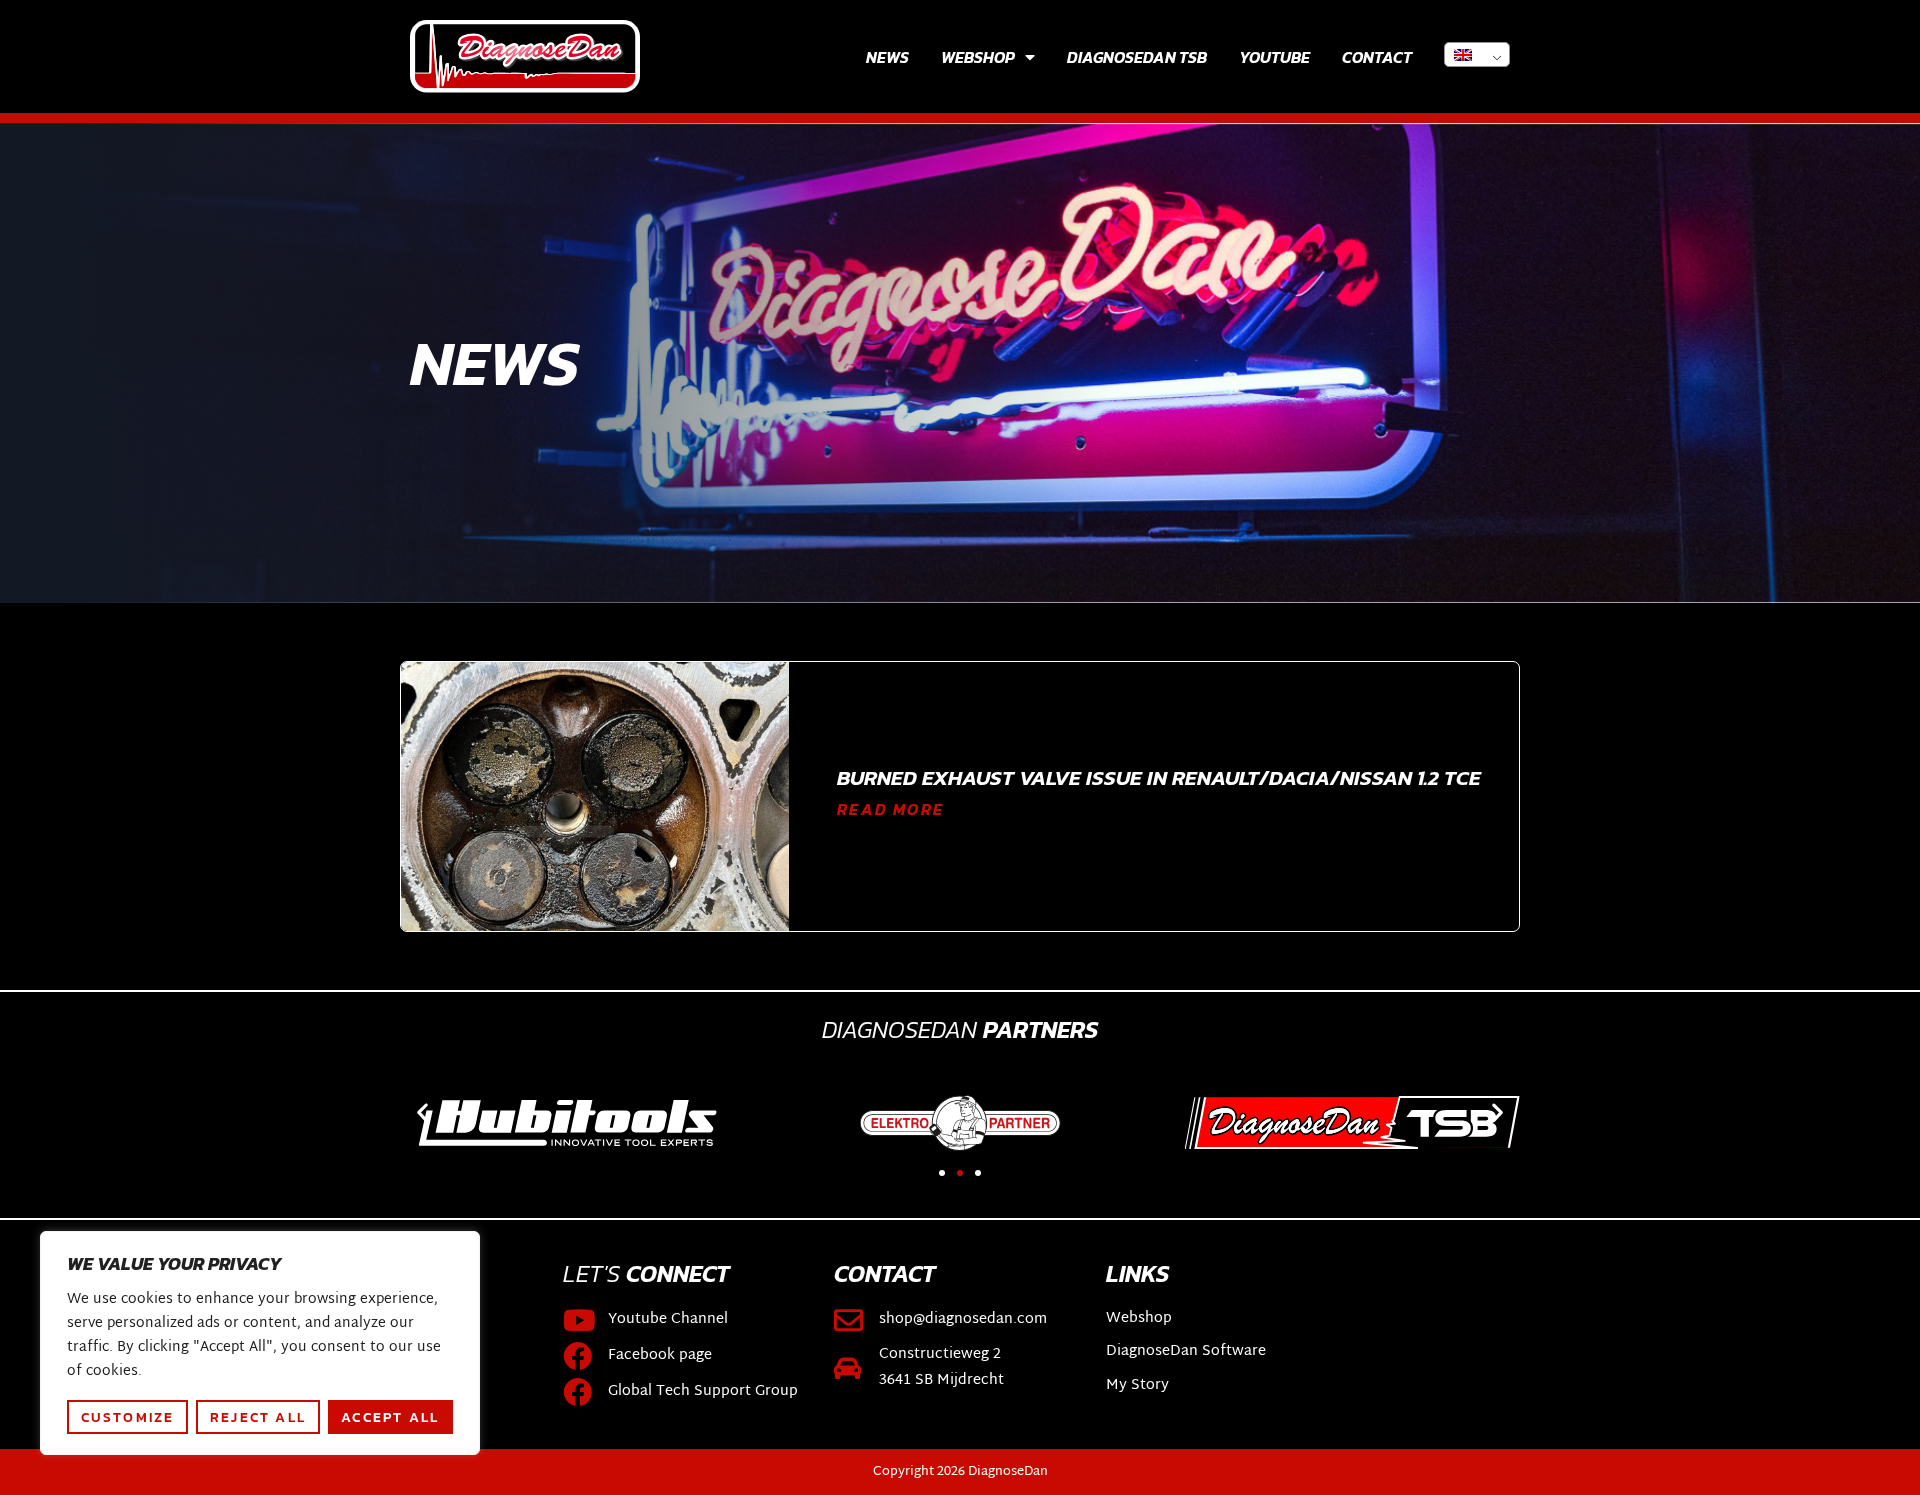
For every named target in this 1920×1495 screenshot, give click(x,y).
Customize (128, 1417)
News (887, 57)
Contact (1377, 57)
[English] (1477, 54)
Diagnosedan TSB (1137, 57)
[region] (260, 1343)
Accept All (390, 1417)
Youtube (1274, 57)
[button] (422, 1112)
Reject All (258, 1417)
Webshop (978, 57)
